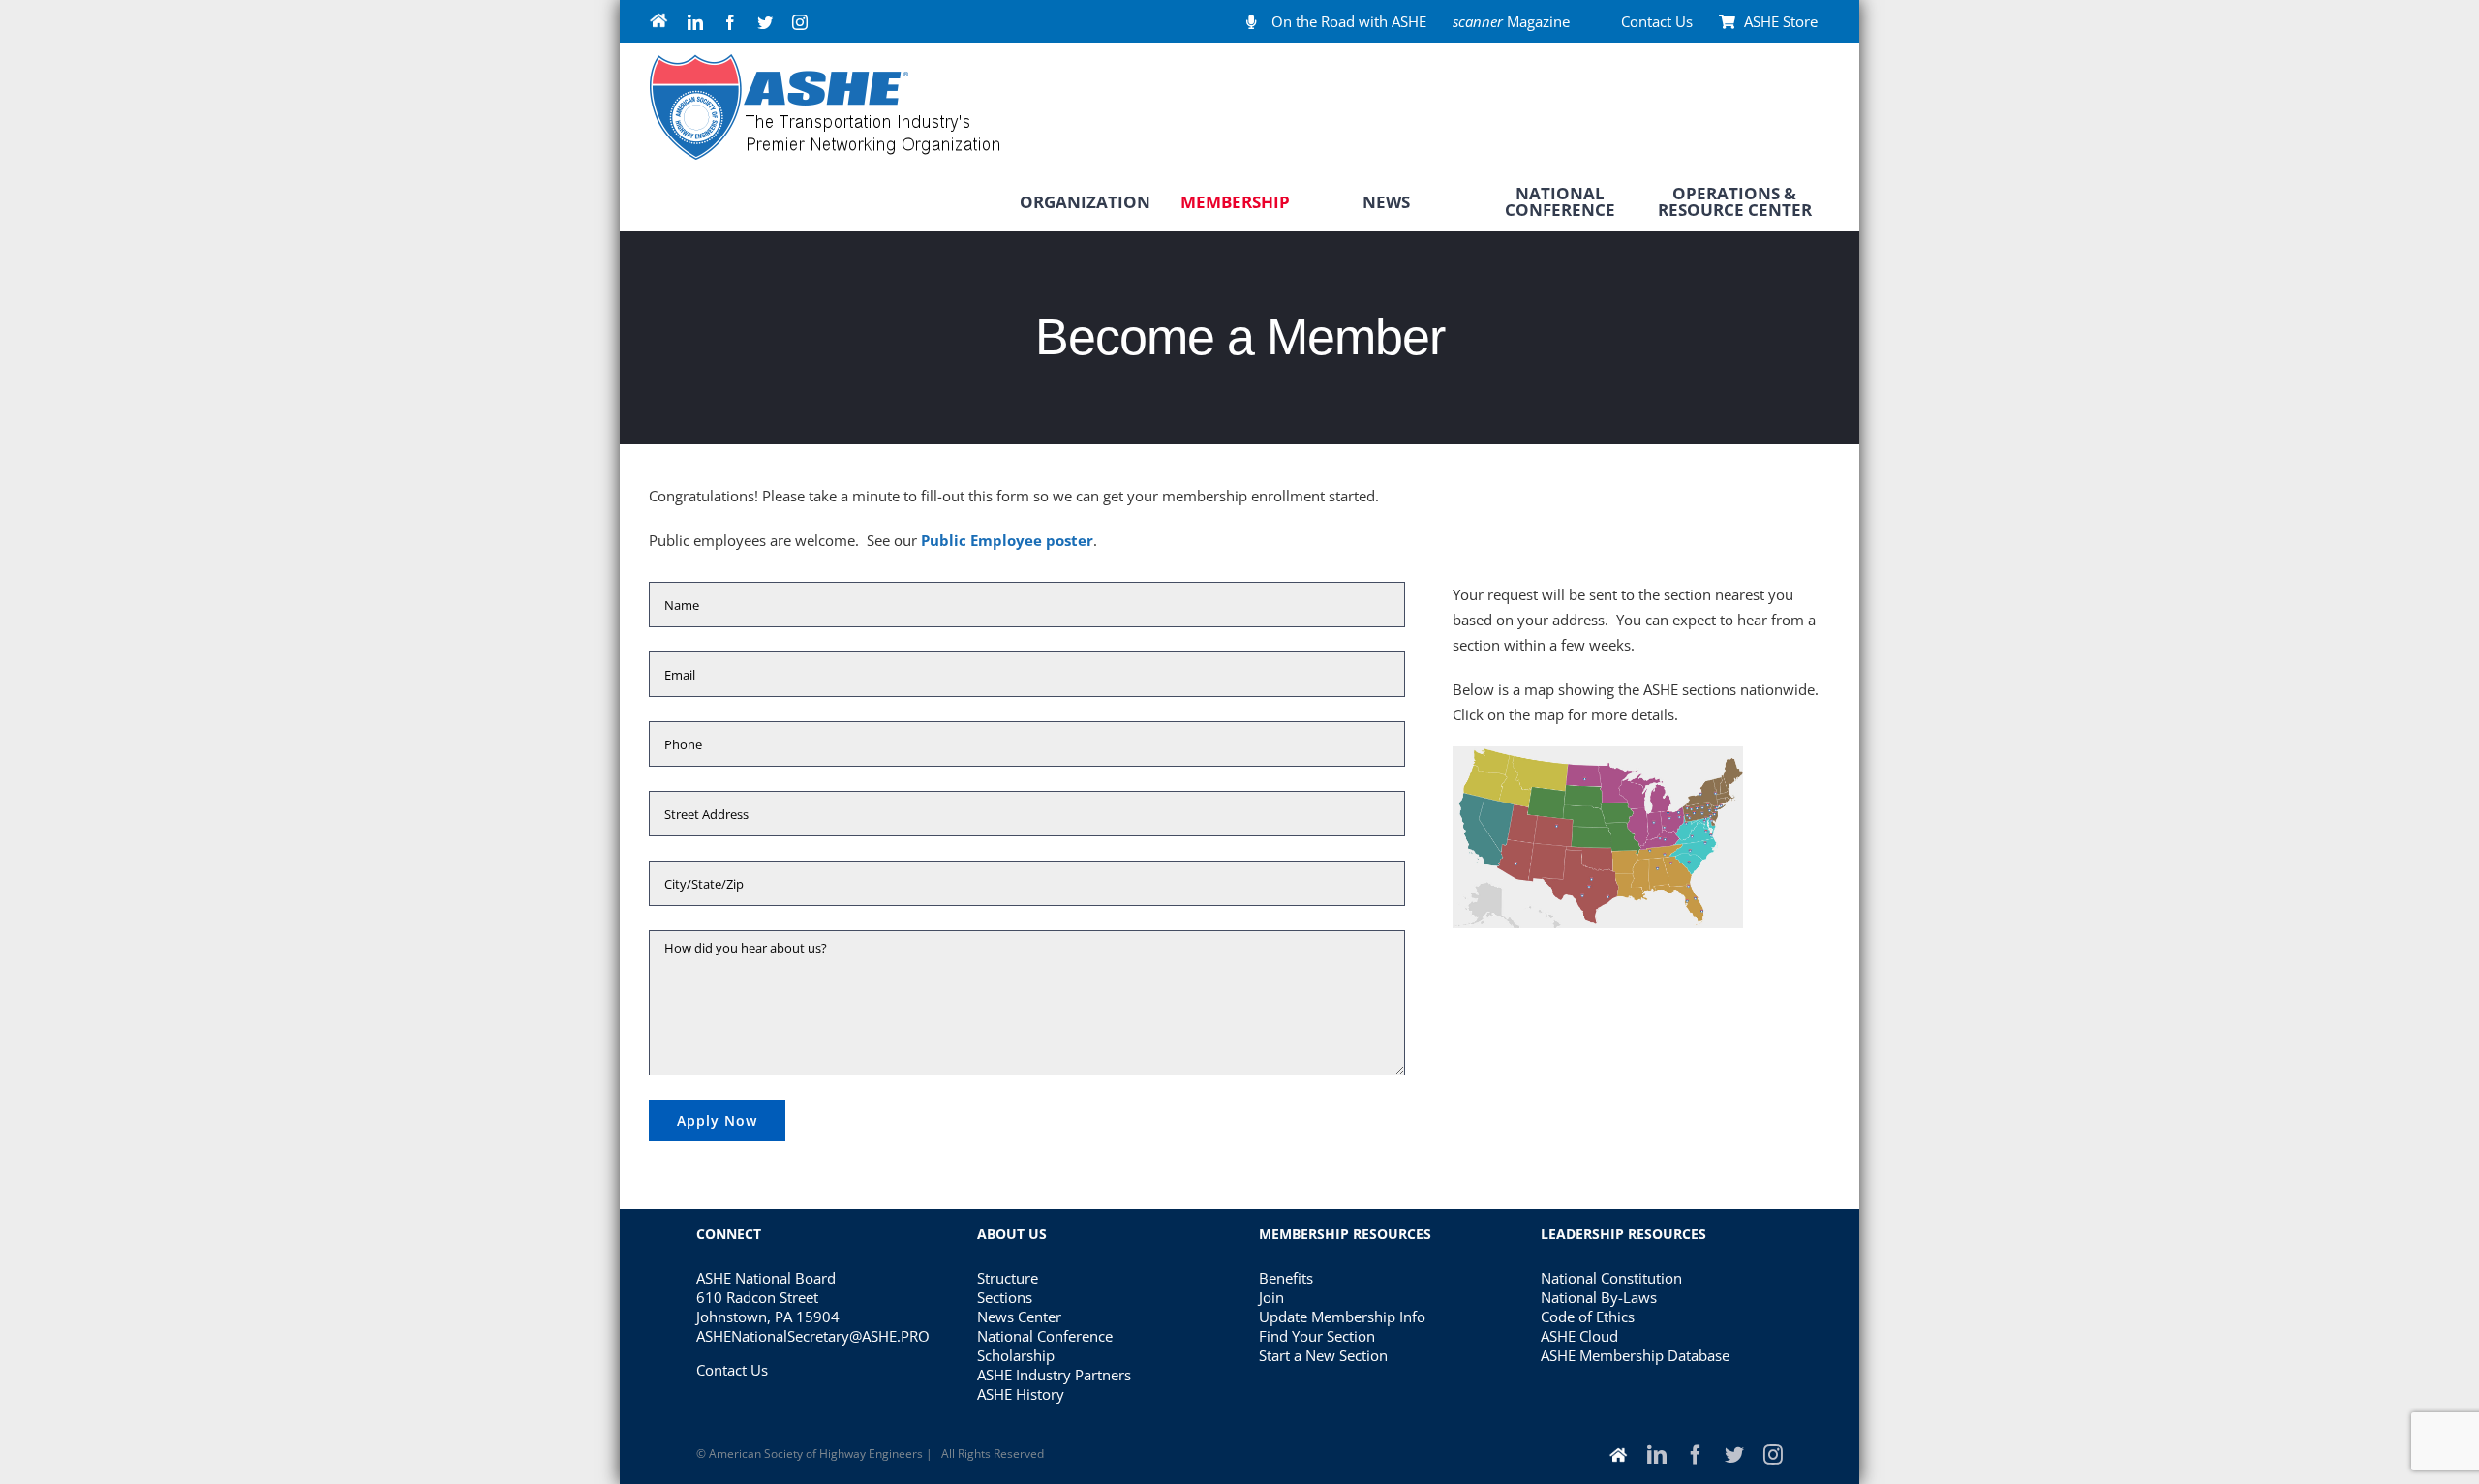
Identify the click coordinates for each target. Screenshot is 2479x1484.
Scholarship (1016, 1355)
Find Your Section (1317, 1336)
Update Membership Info (1342, 1317)
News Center (1019, 1317)
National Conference (1045, 1336)
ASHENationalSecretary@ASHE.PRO (813, 1336)
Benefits (1286, 1278)
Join (1271, 1297)
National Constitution (1611, 1278)
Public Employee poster (1007, 540)
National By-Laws (1599, 1297)
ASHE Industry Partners (1054, 1375)
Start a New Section (1323, 1355)
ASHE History (1021, 1394)
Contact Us (732, 1370)
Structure (1008, 1278)
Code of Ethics (1588, 1317)
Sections (1005, 1297)
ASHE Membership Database (1635, 1355)
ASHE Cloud (1579, 1336)
